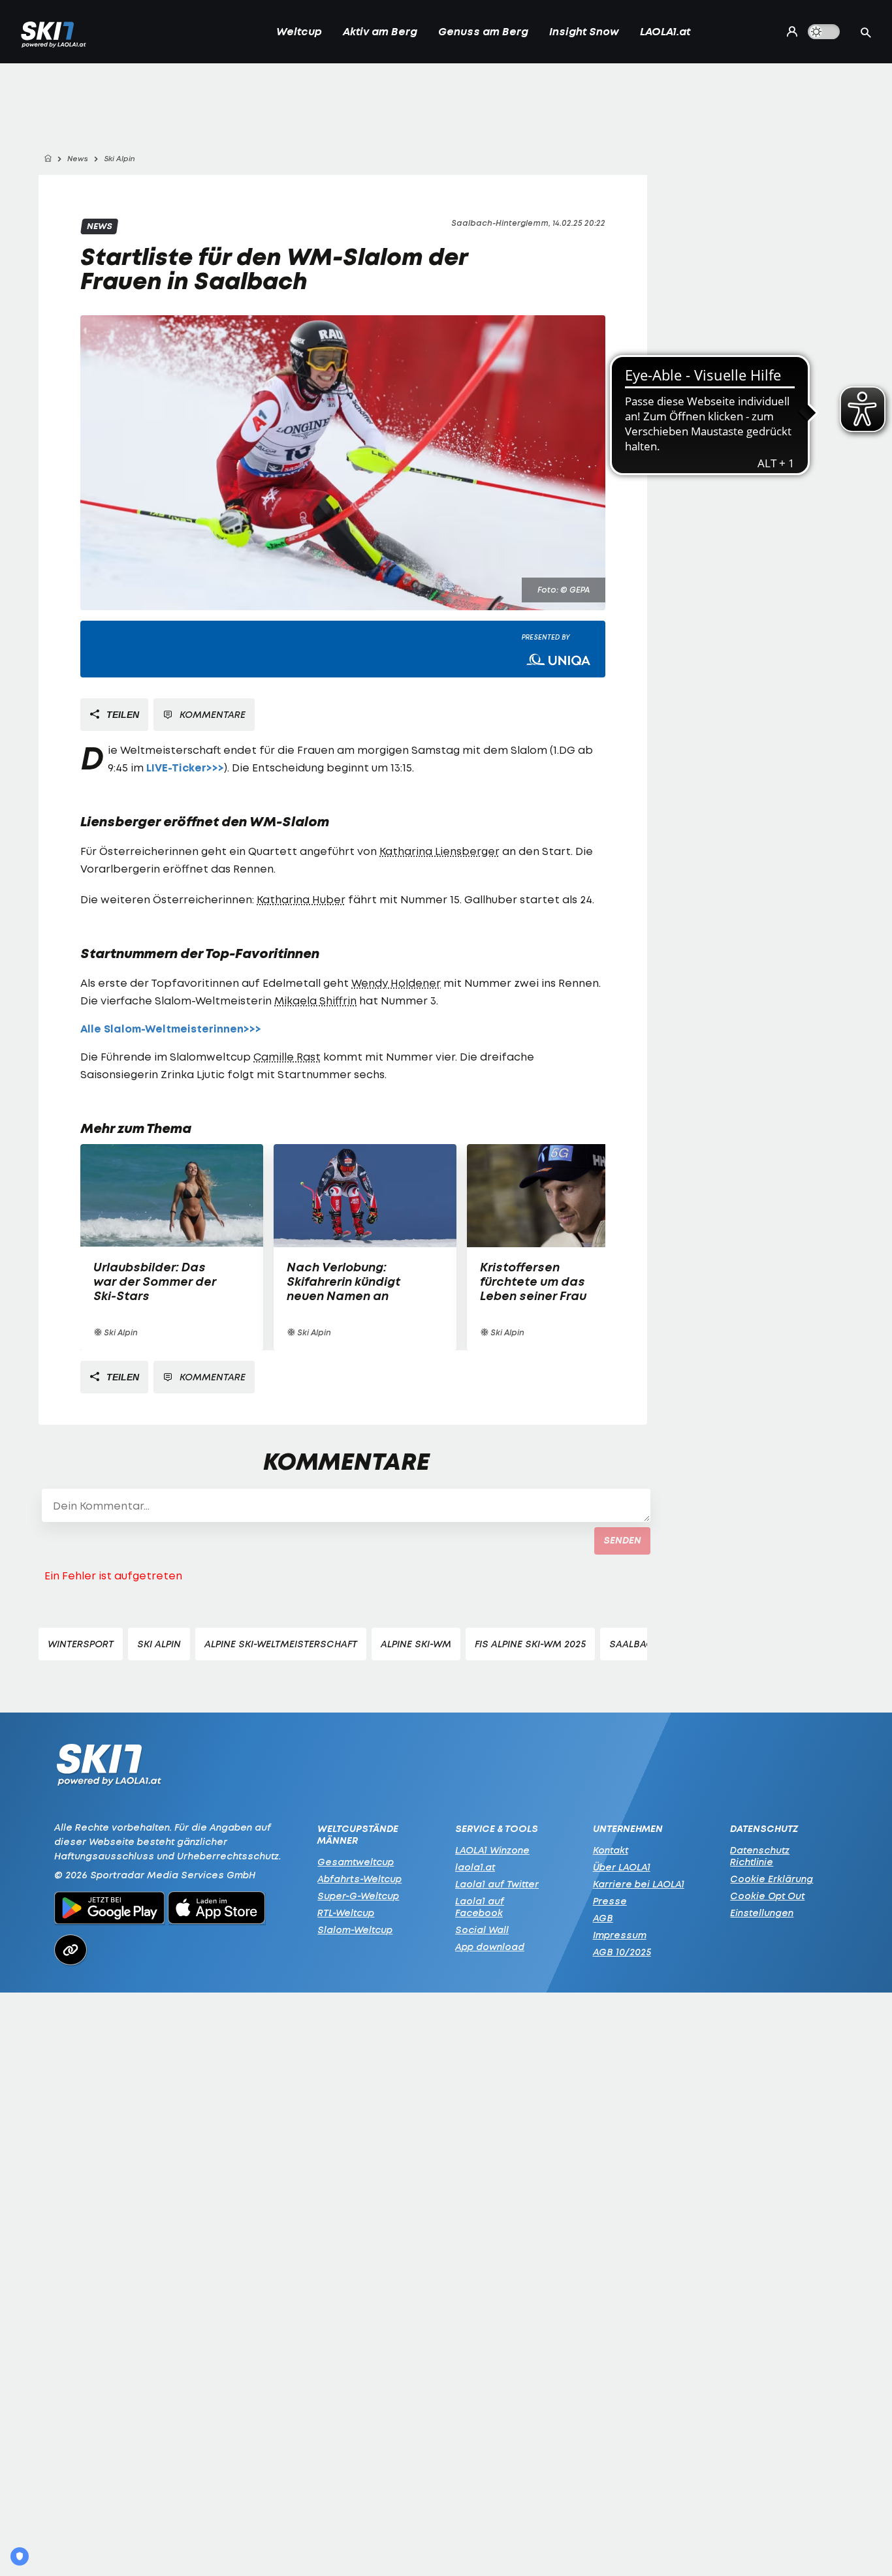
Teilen (121, 715)
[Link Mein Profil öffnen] (789, 31)
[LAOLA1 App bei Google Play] (109, 1910)
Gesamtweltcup (356, 1862)
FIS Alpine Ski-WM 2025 (530, 1644)
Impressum (620, 1935)
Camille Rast (287, 1057)
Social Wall (482, 1930)
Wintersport (81, 1644)
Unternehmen (628, 1829)
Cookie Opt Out (767, 1896)
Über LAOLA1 (622, 1867)
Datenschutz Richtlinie (760, 1856)
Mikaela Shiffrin (315, 1001)
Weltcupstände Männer (358, 1835)
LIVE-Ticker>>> (185, 768)
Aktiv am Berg (380, 31)
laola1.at (475, 1867)
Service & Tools (497, 1829)
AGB (603, 1918)
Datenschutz (764, 1829)
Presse (610, 1901)
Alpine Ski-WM (416, 1644)
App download (490, 1947)
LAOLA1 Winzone (492, 1850)
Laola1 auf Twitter (497, 1884)
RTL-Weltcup (346, 1913)
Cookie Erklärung (772, 1879)
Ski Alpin (159, 1644)
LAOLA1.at (665, 31)
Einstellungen (762, 1913)
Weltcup (299, 31)
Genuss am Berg (483, 31)
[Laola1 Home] (109, 1768)
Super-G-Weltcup (358, 1896)
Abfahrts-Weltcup (359, 1879)
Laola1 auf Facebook (480, 1907)
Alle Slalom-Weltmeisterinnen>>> (171, 1029)
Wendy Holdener (396, 983)
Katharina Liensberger (439, 851)
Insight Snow (584, 31)
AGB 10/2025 (622, 1952)
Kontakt (611, 1850)
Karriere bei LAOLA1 (639, 1884)
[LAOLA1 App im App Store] (217, 1910)
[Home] (48, 159)
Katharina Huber (301, 899)
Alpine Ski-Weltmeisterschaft (281, 1644)
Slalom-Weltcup (355, 1930)
